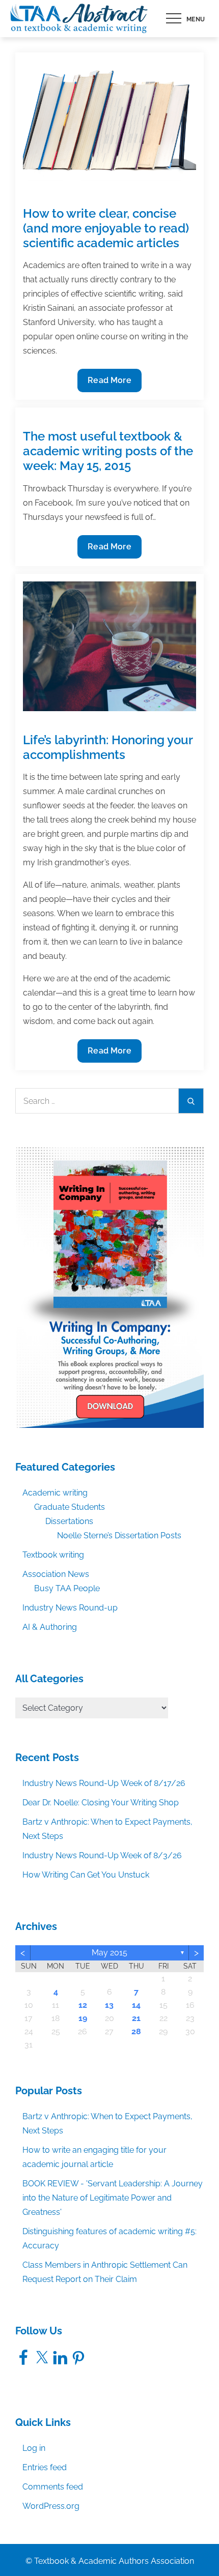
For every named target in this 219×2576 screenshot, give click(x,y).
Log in (34, 2448)
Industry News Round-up (70, 1608)
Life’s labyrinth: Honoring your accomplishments (108, 747)
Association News (56, 1574)
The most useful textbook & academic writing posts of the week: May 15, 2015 (108, 451)
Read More (109, 384)
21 (136, 2018)
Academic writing (55, 1493)
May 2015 (109, 1953)
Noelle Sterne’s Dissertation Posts (119, 1535)
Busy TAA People (67, 1588)
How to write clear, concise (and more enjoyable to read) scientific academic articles (106, 228)
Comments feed (53, 2487)
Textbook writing (53, 1555)
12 (83, 2005)
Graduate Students (70, 1507)
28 (136, 2031)
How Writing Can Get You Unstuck (86, 1875)
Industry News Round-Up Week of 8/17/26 (104, 1783)
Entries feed (45, 2467)
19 (83, 2018)
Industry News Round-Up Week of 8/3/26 (102, 1855)
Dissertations (69, 1521)
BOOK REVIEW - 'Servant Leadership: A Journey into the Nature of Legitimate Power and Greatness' (113, 2198)
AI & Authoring (50, 1627)
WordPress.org (51, 2506)
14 (136, 2005)
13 (109, 2005)
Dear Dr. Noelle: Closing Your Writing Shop (101, 1803)
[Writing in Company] (109, 1287)
